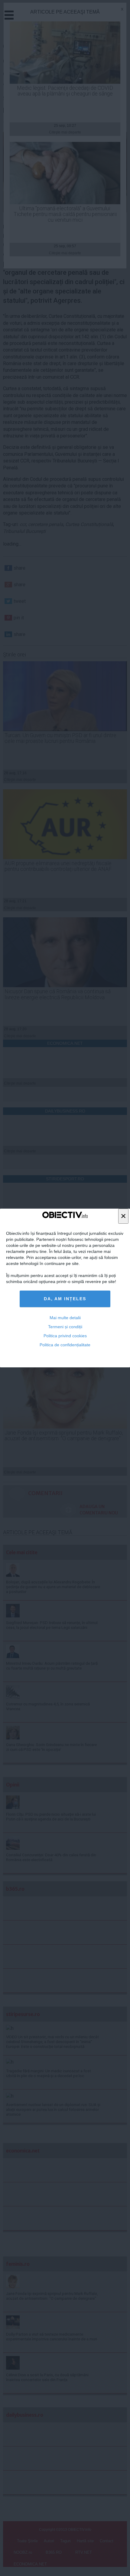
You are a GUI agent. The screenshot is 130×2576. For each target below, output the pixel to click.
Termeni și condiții (65, 1327)
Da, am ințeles (65, 1299)
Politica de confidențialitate (65, 1345)
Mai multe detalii (65, 1318)
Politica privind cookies (65, 1336)
